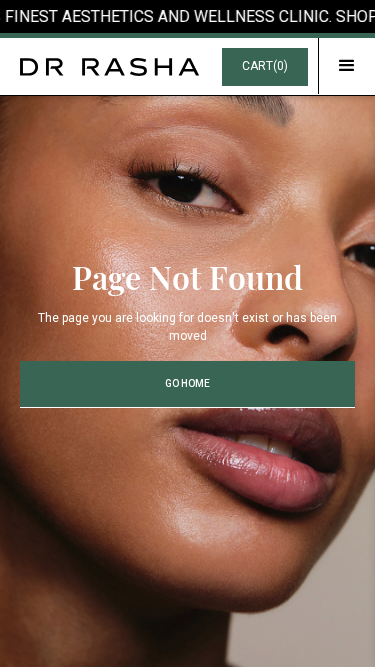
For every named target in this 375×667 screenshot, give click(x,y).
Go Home (187, 383)
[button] (346, 66)
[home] (100, 67)
